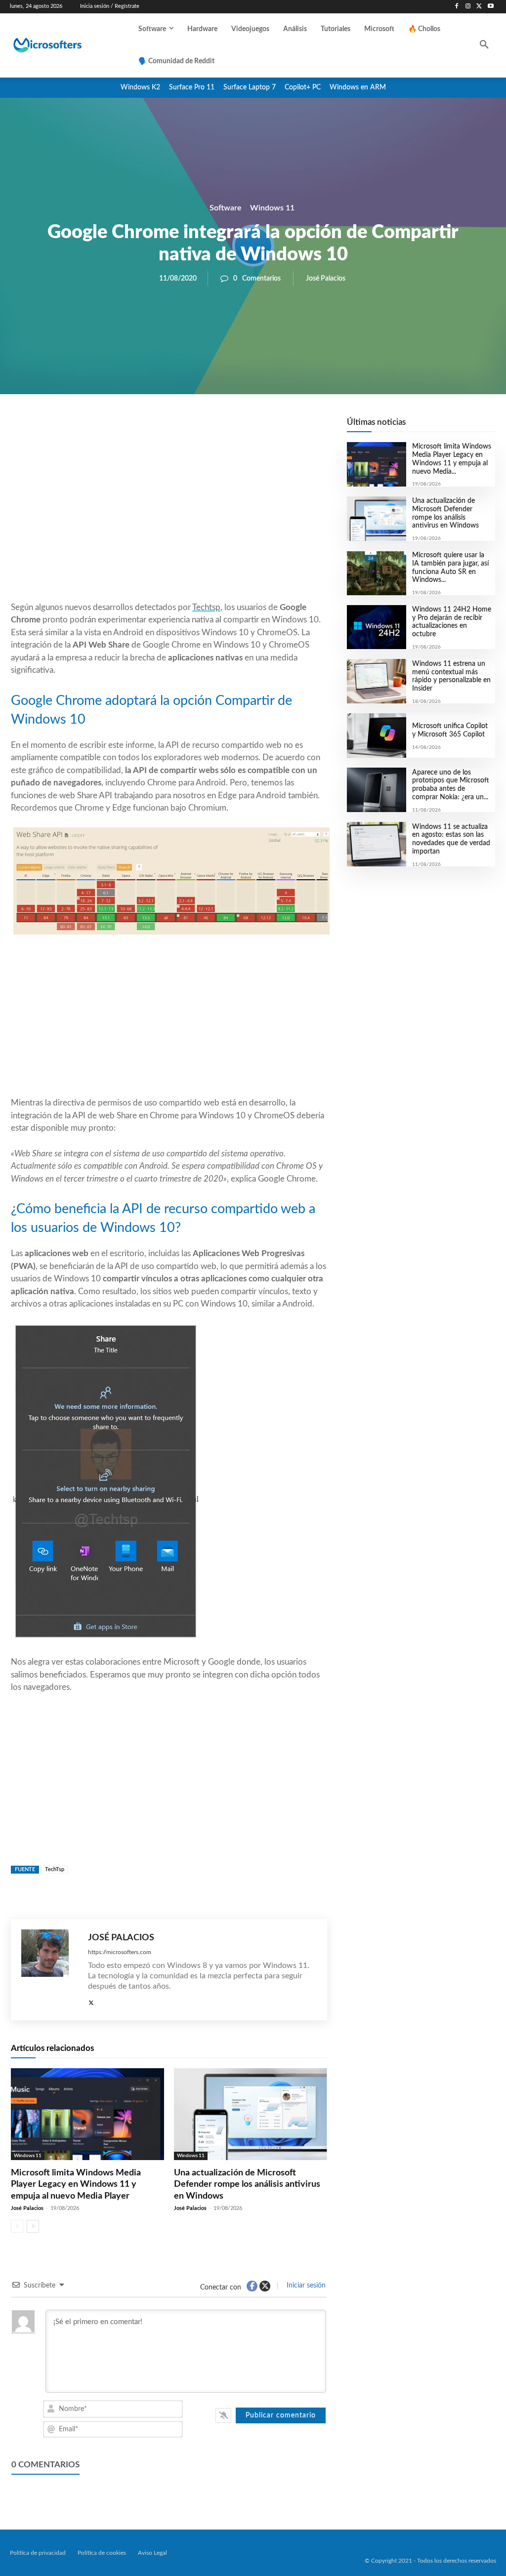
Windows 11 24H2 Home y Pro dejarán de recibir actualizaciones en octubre (452, 622)
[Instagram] (468, 7)
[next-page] (33, 2226)
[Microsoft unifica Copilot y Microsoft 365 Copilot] (377, 736)
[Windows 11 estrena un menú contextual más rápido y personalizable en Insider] (377, 681)
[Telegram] (248, 428)
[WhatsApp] (203, 428)
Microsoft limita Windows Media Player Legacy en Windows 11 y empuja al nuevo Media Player (76, 2185)
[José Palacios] (50, 1970)
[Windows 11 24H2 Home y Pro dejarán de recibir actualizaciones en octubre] (377, 627)
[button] (484, 45)
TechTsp (55, 1869)
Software (226, 207)
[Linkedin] (225, 428)
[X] (479, 7)
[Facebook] (457, 7)
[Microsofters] (63, 45)
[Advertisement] (169, 522)
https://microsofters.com (120, 1952)
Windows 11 (272, 207)
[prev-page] (17, 2226)
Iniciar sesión (305, 2286)
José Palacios (326, 279)
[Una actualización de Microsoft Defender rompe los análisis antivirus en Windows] (251, 2114)
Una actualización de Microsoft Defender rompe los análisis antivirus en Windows (247, 2185)
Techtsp (206, 607)
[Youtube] (490, 7)
